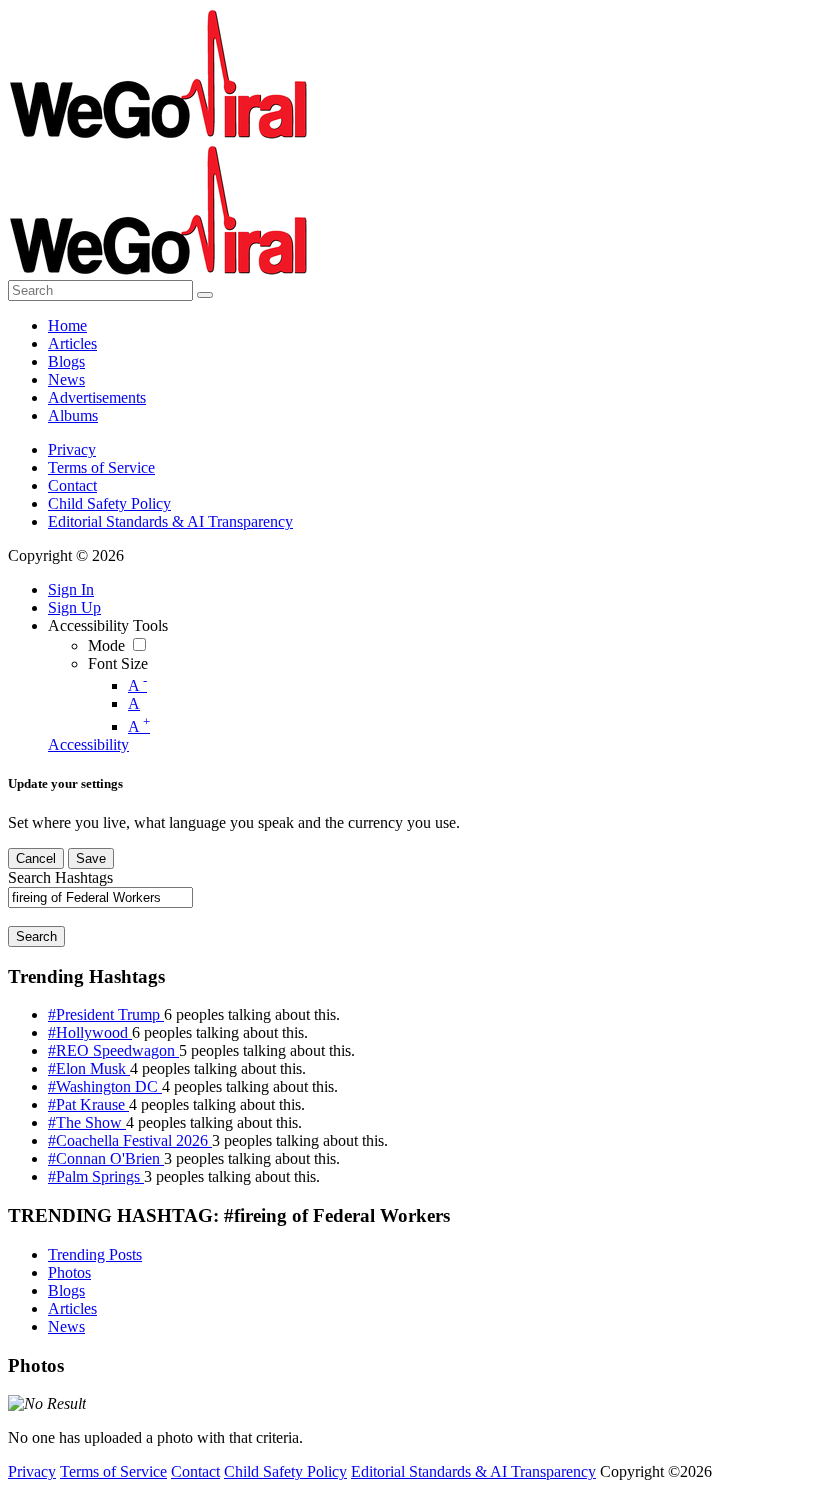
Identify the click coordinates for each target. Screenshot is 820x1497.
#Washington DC (105, 1086)
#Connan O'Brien (106, 1158)
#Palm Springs (96, 1176)
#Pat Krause (88, 1104)
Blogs (66, 1290)
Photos (69, 1272)
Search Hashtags (60, 877)
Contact (72, 485)
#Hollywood (90, 1032)
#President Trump (106, 1014)
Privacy (72, 449)
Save (91, 858)
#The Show (87, 1122)
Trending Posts (95, 1254)
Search (36, 936)
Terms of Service (101, 467)
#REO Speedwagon (113, 1050)
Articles (72, 1308)
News (66, 1326)
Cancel (36, 858)
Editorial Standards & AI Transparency (170, 521)
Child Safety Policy (109, 503)
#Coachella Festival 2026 (130, 1140)
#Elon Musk (89, 1068)
